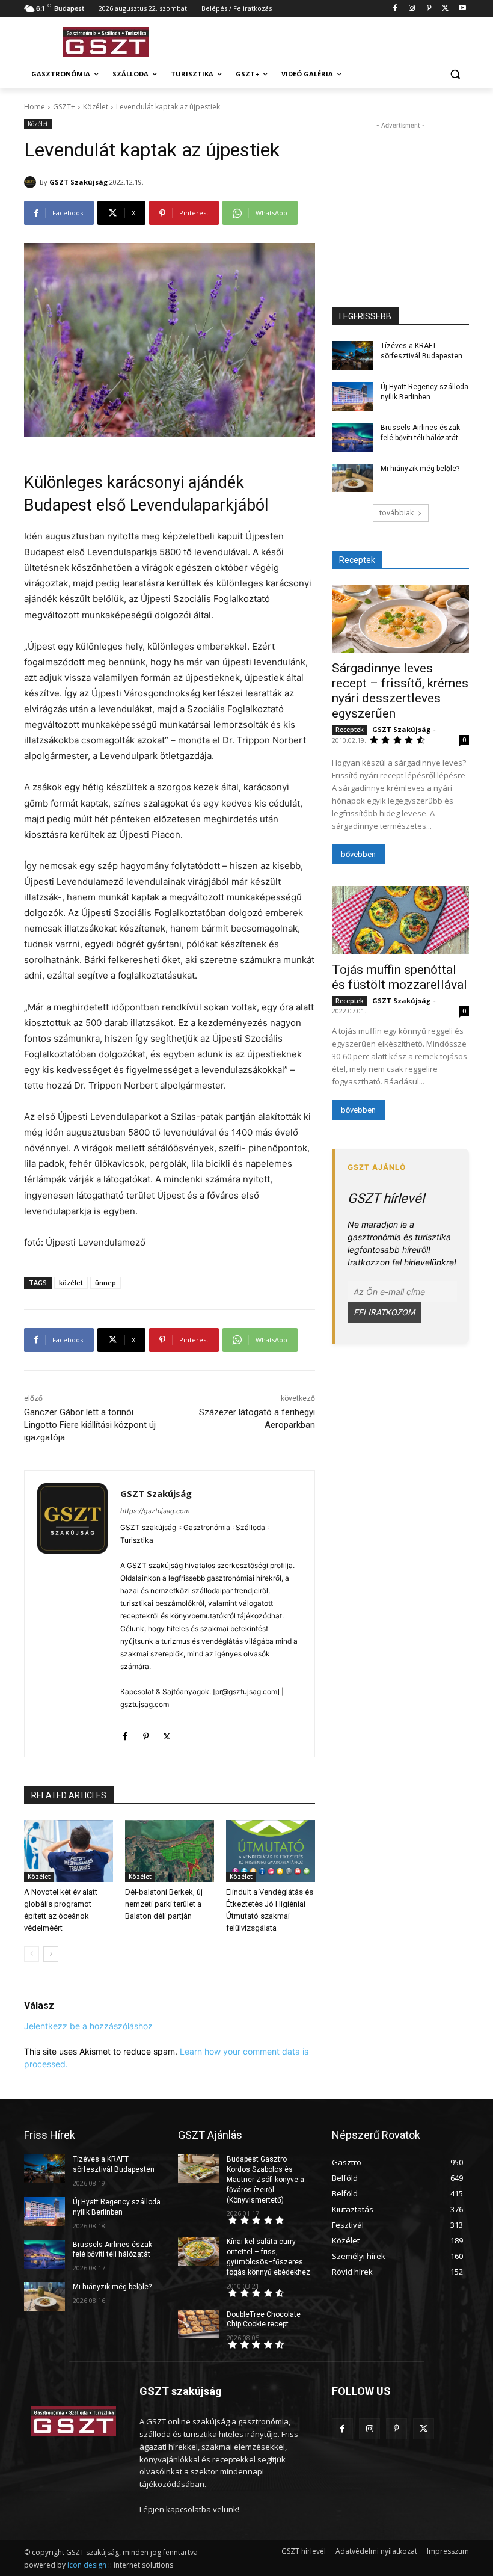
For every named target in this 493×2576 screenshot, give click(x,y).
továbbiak (397, 513)
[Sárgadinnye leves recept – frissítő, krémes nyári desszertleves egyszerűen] (400, 619)
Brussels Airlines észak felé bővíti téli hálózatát (112, 2250)
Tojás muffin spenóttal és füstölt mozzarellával (400, 977)
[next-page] (51, 1954)
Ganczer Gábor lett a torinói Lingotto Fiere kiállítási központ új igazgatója (90, 1425)
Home (35, 107)
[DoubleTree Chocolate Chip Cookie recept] (198, 2324)
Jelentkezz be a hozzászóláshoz (88, 2026)
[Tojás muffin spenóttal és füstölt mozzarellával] (400, 920)
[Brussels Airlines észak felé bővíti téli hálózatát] (352, 437)
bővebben (358, 854)
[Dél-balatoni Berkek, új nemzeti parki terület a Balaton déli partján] (170, 1851)
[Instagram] (412, 9)
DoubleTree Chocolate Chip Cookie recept (264, 2319)
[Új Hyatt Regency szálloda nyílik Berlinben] (352, 396)
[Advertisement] (328, 40)
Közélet (96, 107)
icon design (87, 2565)
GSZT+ (64, 107)
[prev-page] (32, 1954)
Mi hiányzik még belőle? (420, 469)
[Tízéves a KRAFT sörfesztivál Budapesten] (352, 355)
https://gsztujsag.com (155, 1511)
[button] (455, 74)
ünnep (106, 1283)
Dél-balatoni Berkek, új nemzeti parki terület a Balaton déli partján (164, 1904)
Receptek (350, 730)
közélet (71, 1283)
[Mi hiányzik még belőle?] (352, 478)
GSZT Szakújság (78, 182)
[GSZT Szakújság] (32, 182)
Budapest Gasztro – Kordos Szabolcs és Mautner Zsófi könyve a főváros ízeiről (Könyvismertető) (265, 2179)
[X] (445, 9)
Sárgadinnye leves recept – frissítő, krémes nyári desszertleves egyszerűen (400, 691)
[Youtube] (462, 9)
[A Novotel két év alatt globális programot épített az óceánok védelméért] (69, 1851)
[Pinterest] (429, 9)
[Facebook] (395, 9)
